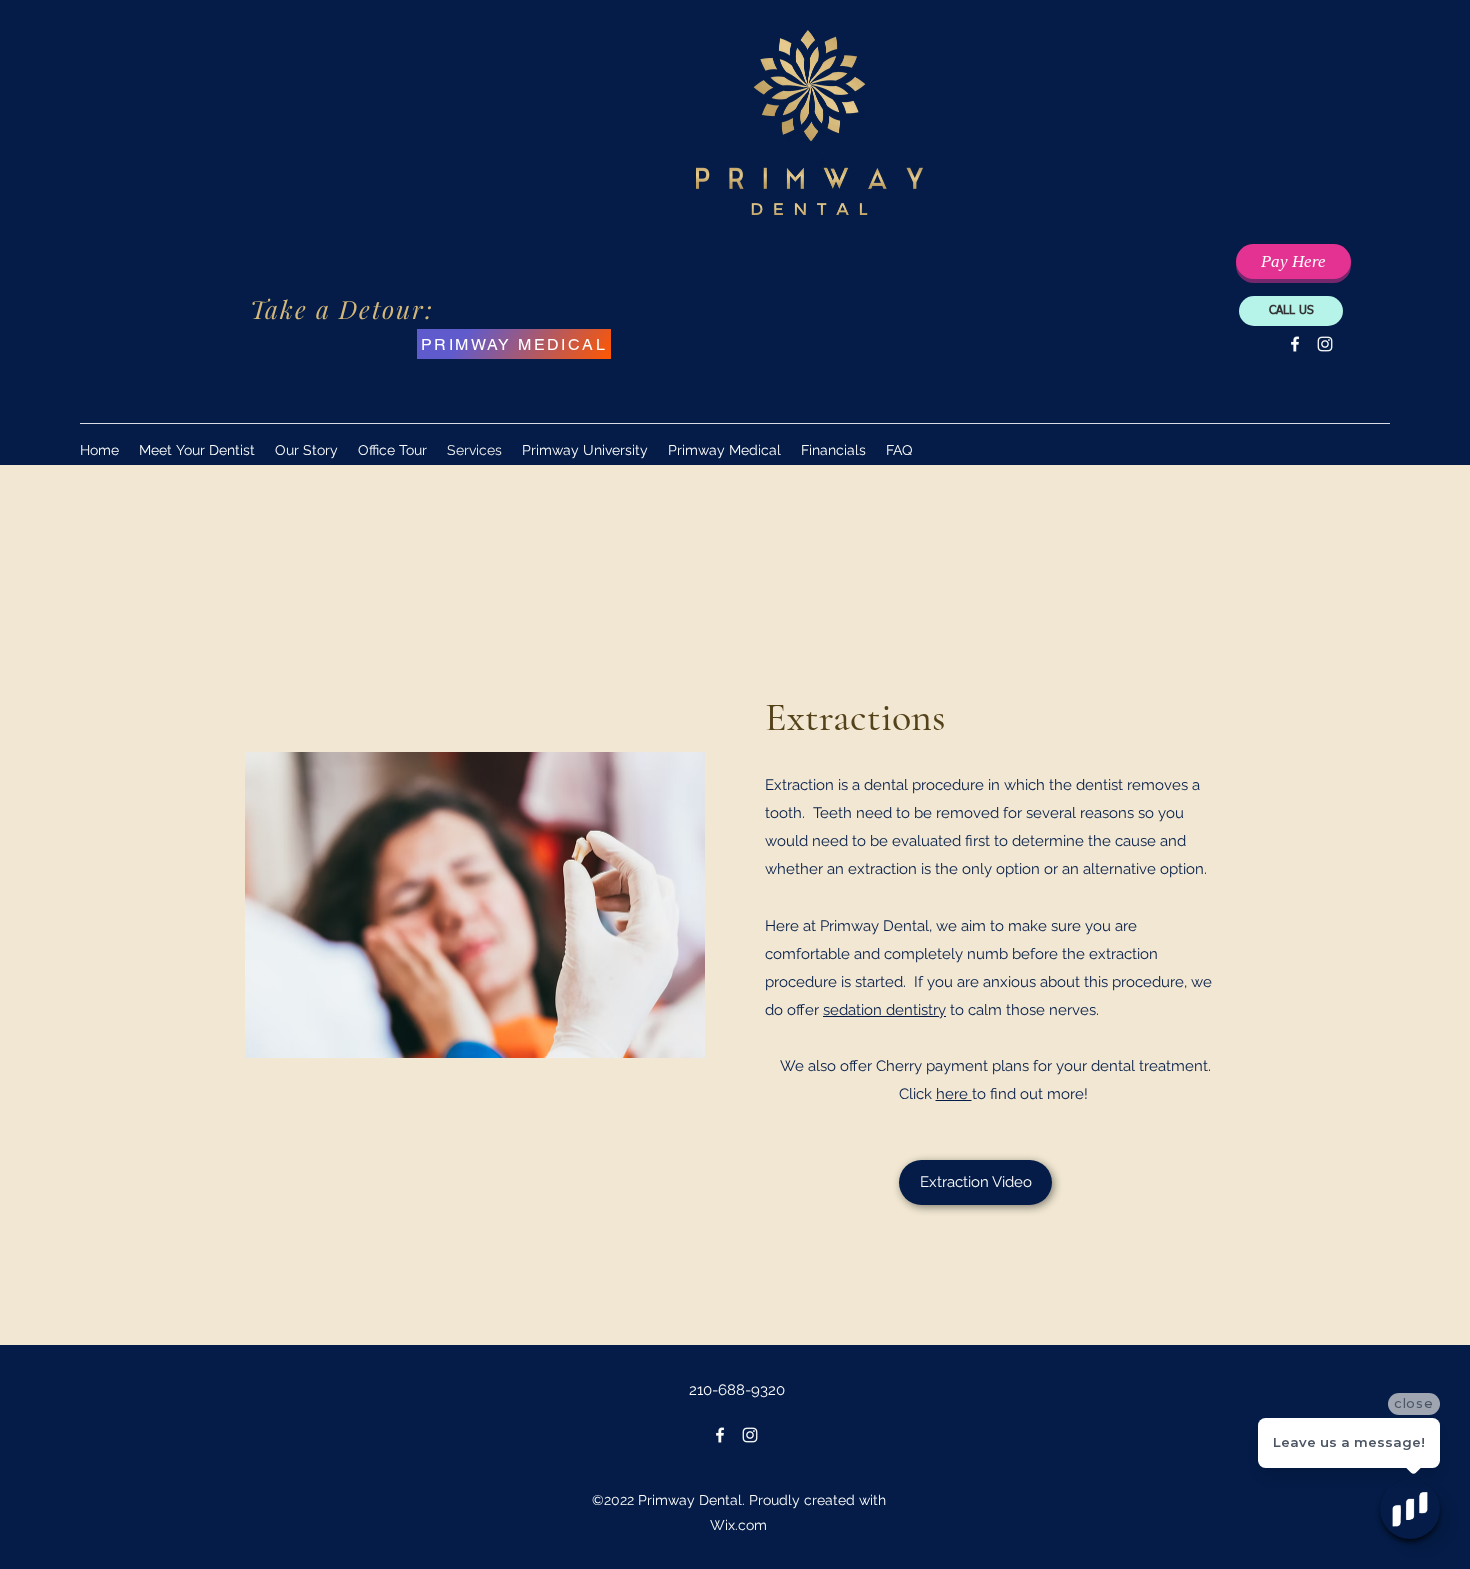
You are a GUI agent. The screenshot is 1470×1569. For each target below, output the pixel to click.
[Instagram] (1325, 344)
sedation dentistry (884, 1010)
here (954, 1094)
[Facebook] (1295, 344)
